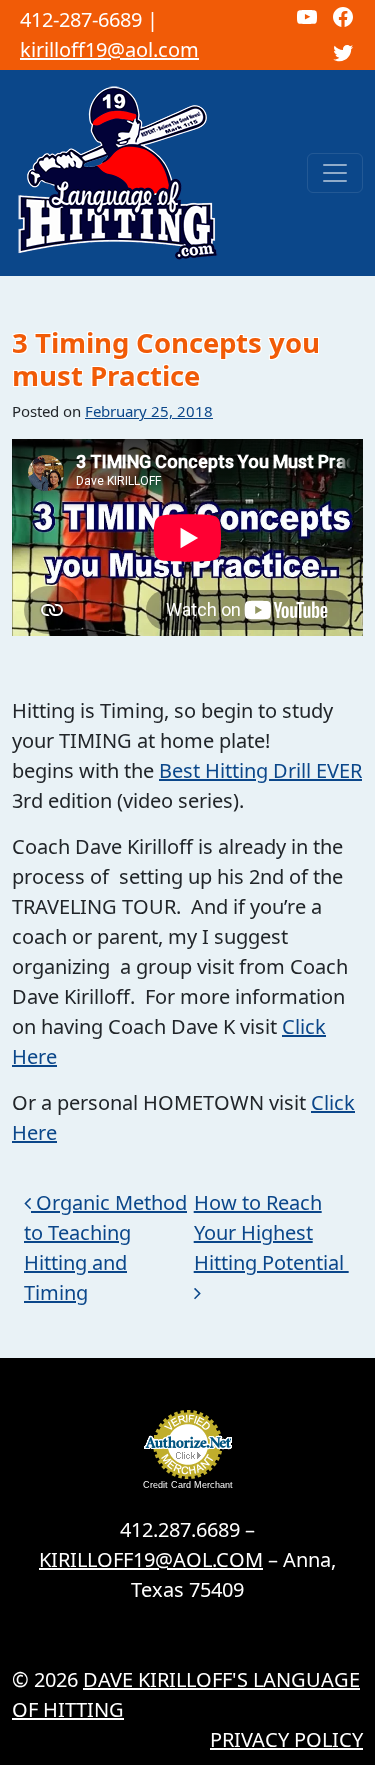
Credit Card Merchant (188, 1485)
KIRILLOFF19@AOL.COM (151, 1559)
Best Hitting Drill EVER (260, 770)
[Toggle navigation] (335, 173)
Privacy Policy (286, 1739)
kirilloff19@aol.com (109, 49)
